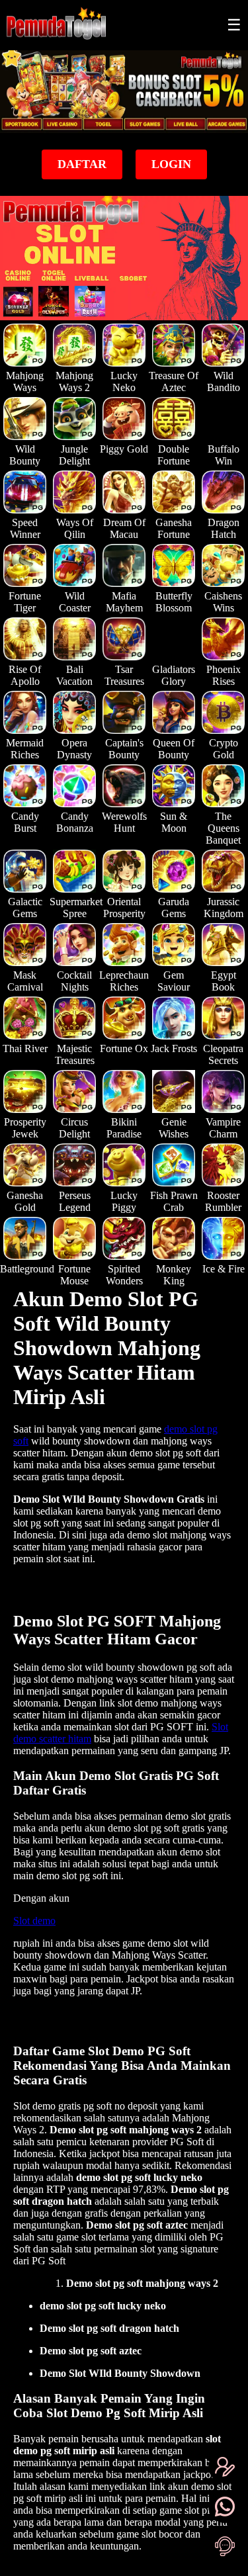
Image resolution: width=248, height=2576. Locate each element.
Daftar (82, 164)
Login (171, 164)
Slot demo (34, 1921)
